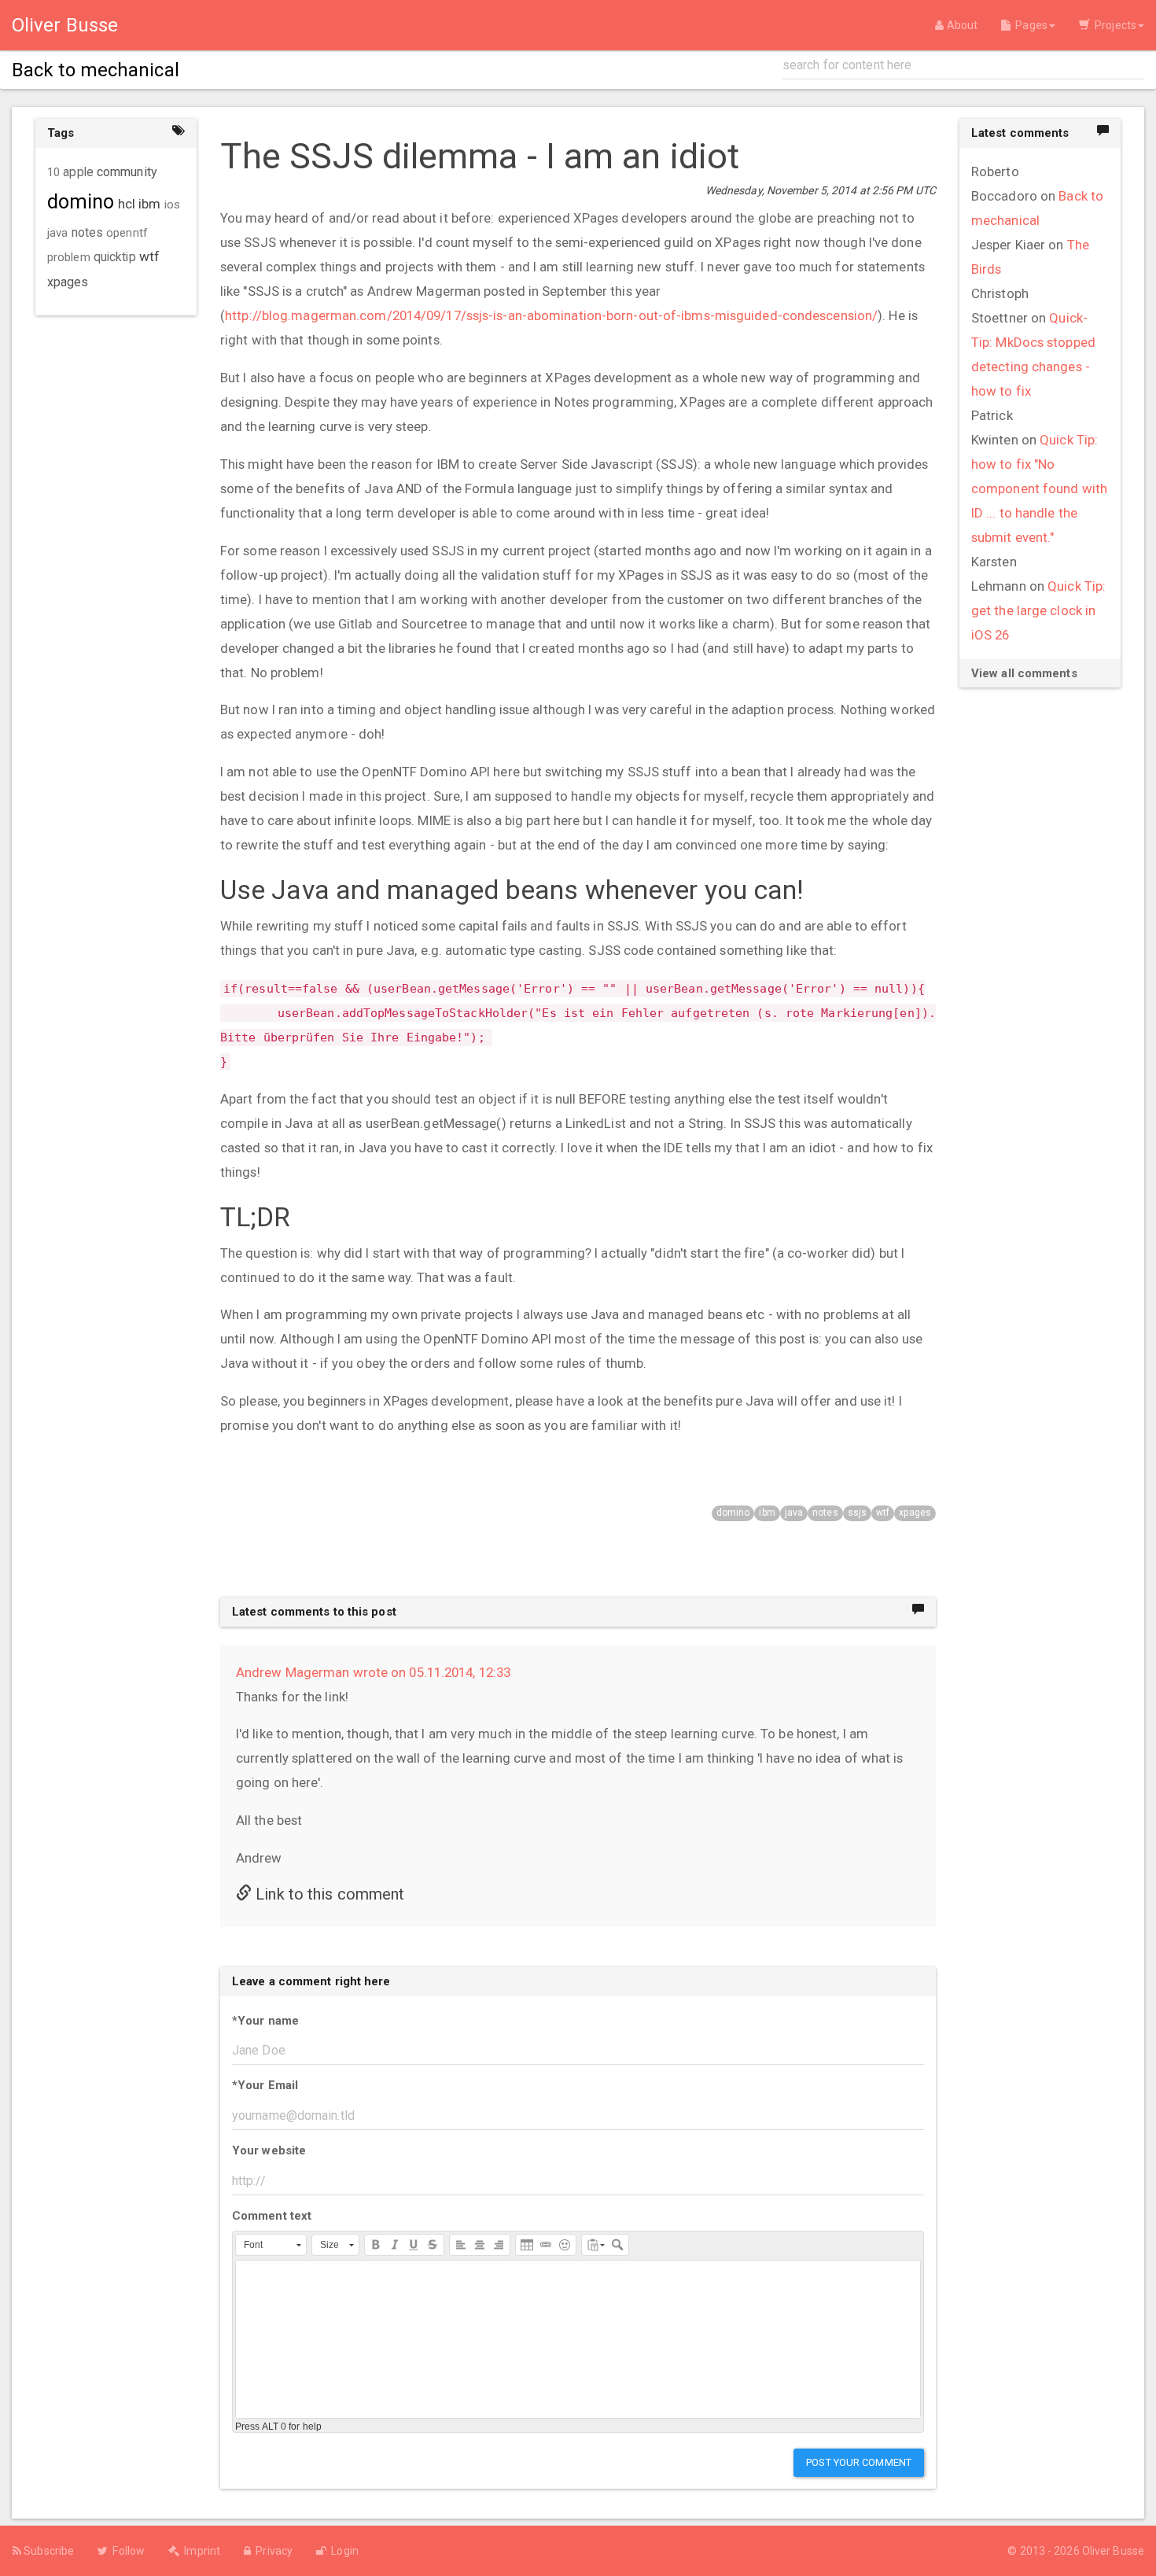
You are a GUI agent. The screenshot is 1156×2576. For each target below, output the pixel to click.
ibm (767, 1513)
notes (825, 1513)
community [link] (127, 172)
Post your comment (859, 2462)
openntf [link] (127, 233)
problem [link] (69, 257)
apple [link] (78, 172)
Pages (1029, 25)
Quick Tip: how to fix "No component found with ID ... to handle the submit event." (1039, 488)
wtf (883, 1513)
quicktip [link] (115, 257)
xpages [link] (68, 282)
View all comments (1024, 673)
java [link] (57, 233)
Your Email (265, 2085)
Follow (126, 2551)
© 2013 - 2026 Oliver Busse (1076, 2551)
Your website (269, 2150)
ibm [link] (149, 204)
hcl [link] (127, 204)
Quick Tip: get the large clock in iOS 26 (1038, 610)
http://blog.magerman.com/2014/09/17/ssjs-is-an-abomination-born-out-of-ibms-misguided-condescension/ (551, 315)
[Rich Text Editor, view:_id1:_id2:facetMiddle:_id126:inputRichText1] (578, 2339)
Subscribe (48, 2551)
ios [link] (172, 205)
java (794, 1513)
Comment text (272, 2216)
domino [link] (81, 202)
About (961, 25)
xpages (915, 1513)
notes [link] (88, 233)
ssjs (857, 1513)
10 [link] (53, 172)
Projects (1113, 25)
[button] (271, 2245)
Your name (265, 2021)
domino (733, 1513)
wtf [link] (149, 256)
